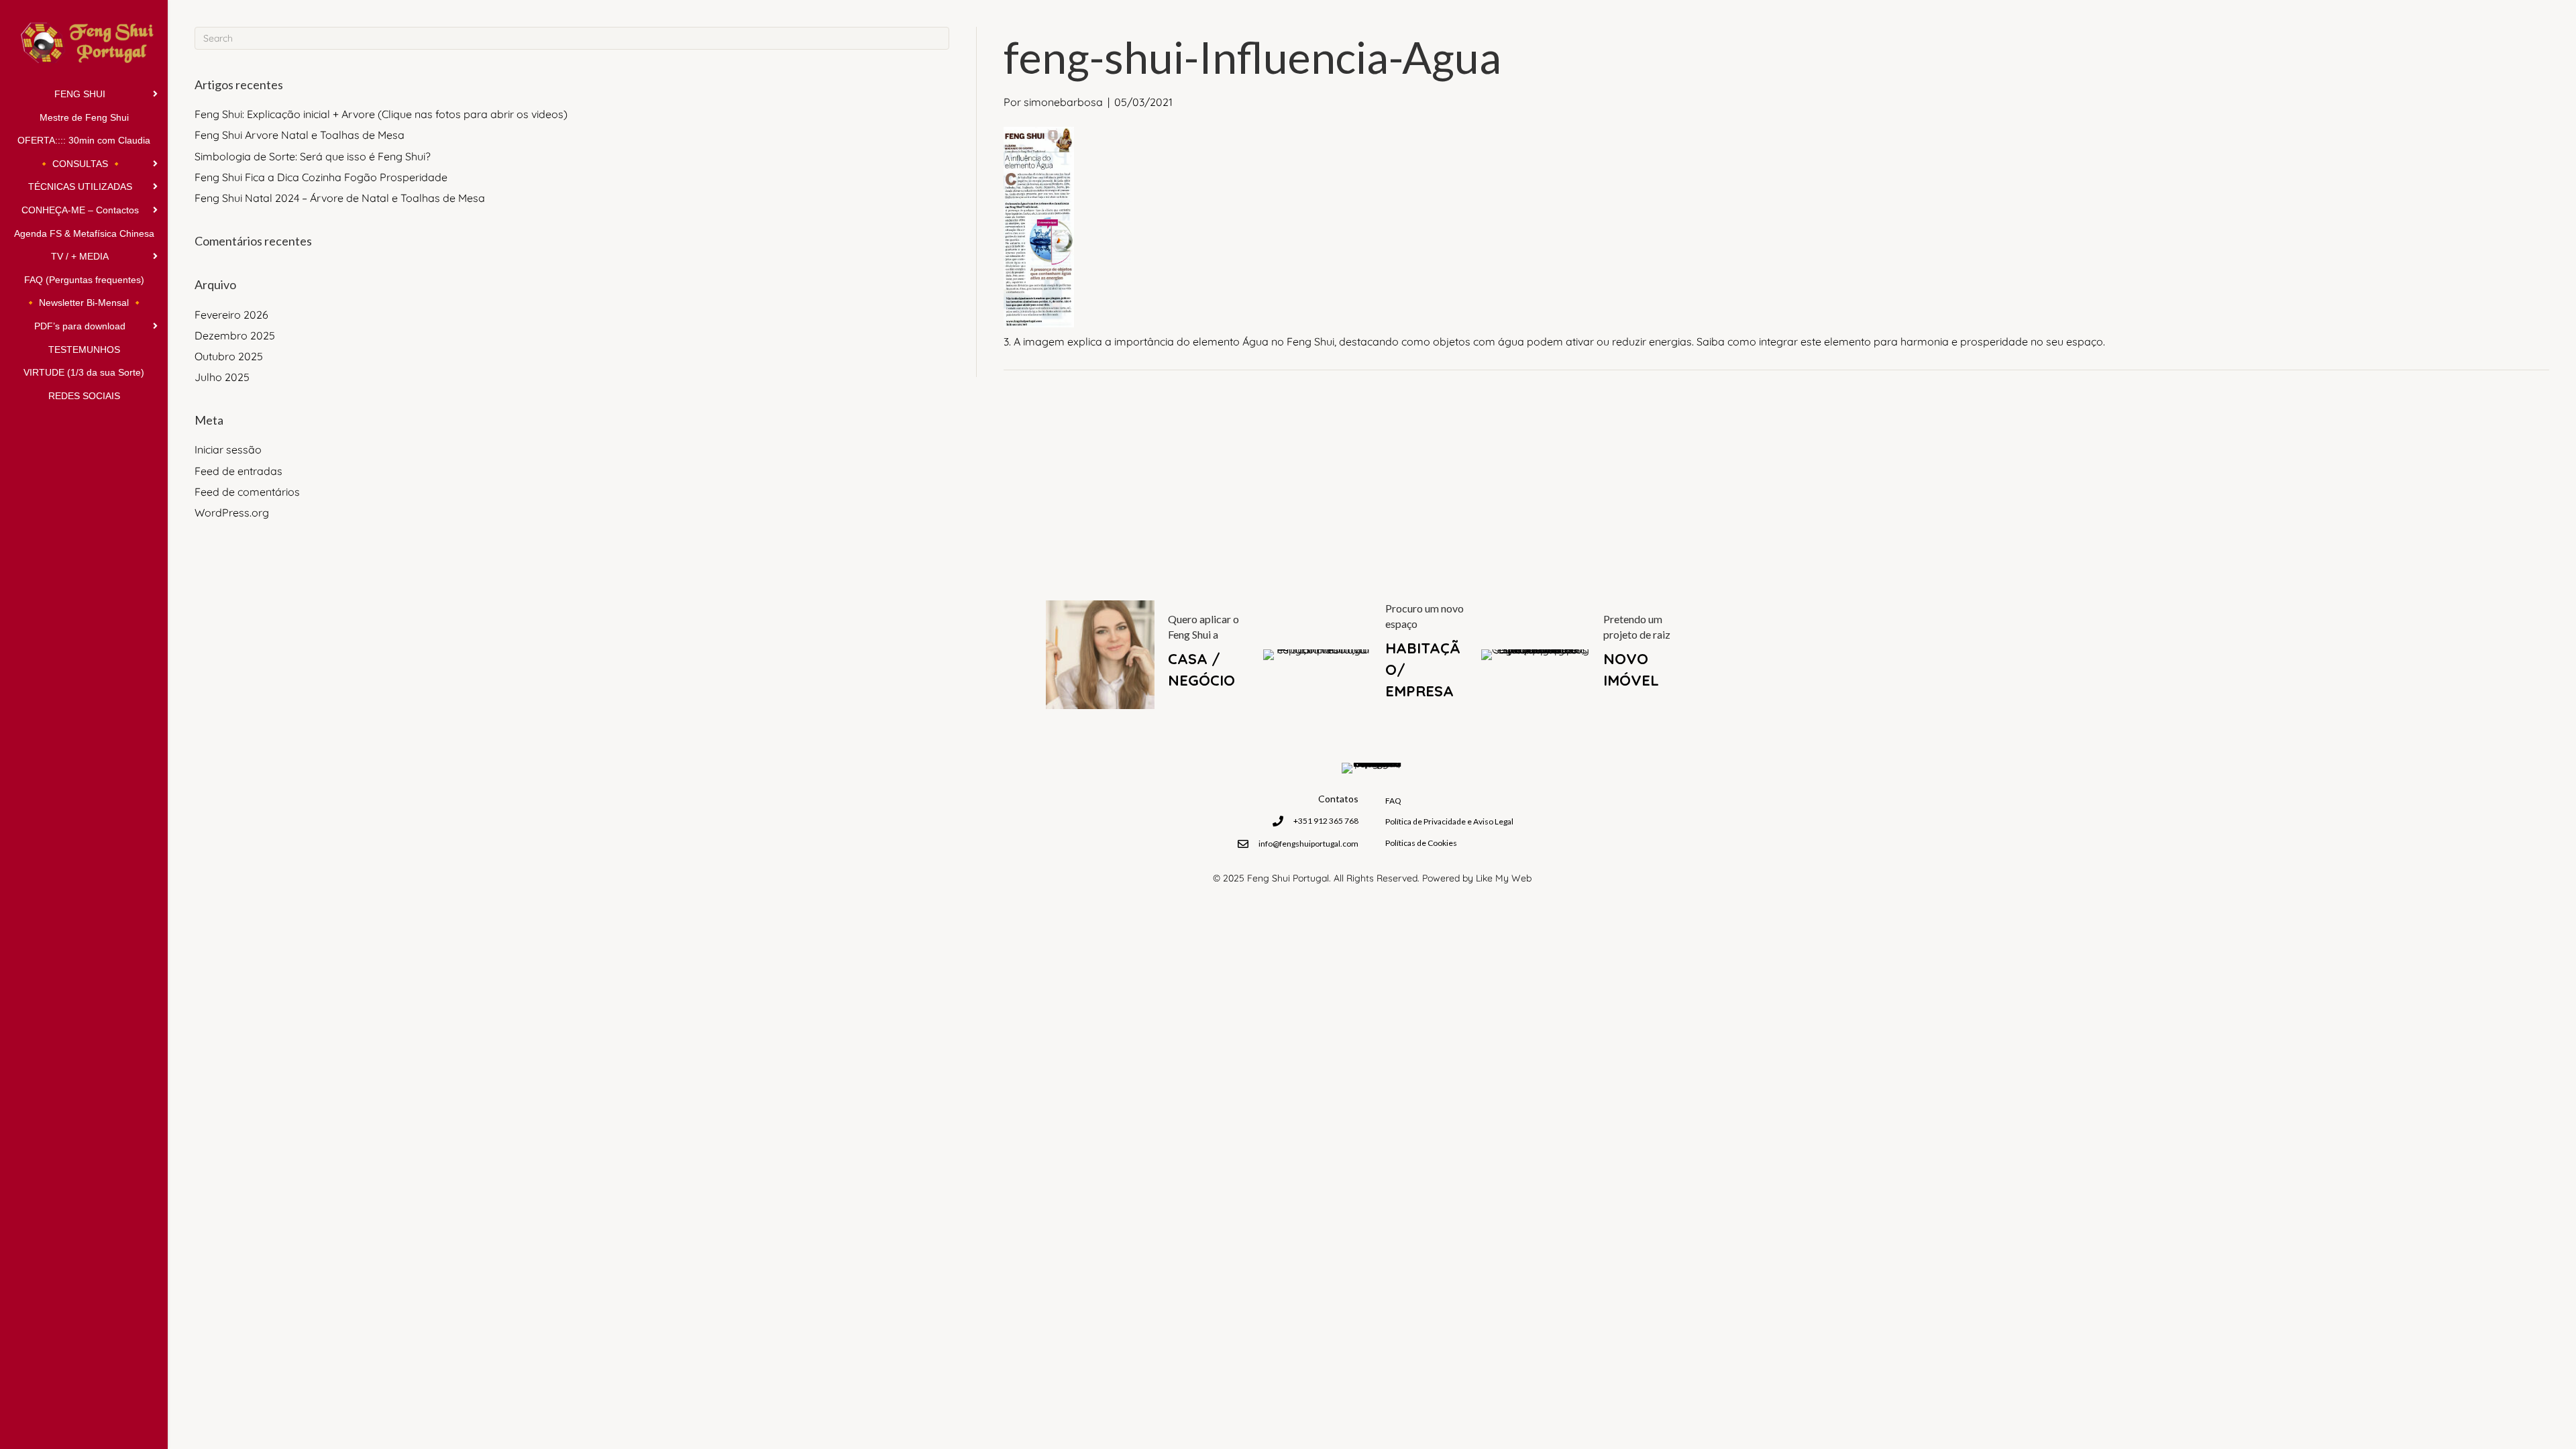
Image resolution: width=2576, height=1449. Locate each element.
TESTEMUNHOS (84, 350)
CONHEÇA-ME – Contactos (80, 210)
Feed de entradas (238, 471)
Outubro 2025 (229, 356)
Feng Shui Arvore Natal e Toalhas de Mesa (300, 135)
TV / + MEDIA (80, 256)
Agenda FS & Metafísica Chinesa (84, 233)
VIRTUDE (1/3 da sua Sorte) (84, 372)
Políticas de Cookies (1421, 843)
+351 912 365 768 (1326, 821)
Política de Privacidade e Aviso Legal (1449, 821)
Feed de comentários (247, 492)
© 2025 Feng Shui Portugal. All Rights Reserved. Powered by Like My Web (1372, 878)
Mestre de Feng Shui (84, 117)
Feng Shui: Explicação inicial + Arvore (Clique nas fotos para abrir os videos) (381, 114)
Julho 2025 (222, 377)
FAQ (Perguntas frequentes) (84, 280)
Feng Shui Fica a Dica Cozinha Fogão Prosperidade (321, 177)
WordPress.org (232, 513)
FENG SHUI (80, 94)
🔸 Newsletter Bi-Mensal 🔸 (84, 303)
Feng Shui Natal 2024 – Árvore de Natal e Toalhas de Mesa (340, 198)
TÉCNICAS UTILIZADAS (80, 186)
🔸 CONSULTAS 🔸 (80, 164)
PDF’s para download (80, 326)
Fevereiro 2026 (231, 315)
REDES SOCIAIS (84, 396)
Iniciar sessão (228, 449)
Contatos (1338, 799)
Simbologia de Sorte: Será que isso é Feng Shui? (313, 156)
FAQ (1393, 801)
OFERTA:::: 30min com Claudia (84, 140)
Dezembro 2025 (235, 335)
